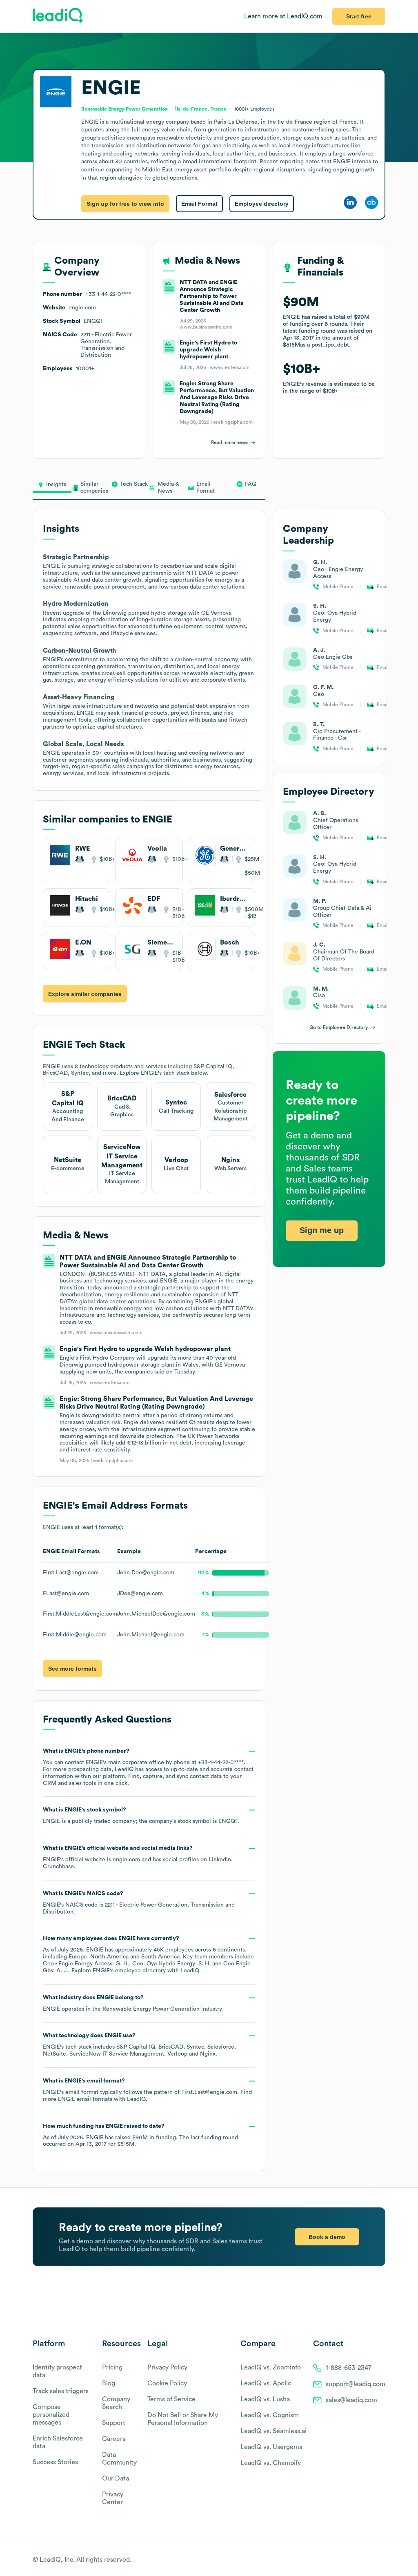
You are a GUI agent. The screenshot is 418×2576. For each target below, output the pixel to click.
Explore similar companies (85, 994)
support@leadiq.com (356, 2384)
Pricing (112, 2367)
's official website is (137, 1857)
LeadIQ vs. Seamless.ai (273, 2431)
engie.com (126, 1860)
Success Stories (55, 2462)
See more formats (72, 1669)
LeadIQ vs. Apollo (266, 2383)
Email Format (199, 204)
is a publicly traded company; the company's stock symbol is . (141, 1816)
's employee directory (129, 1971)
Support (114, 2423)
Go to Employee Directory (339, 1027)
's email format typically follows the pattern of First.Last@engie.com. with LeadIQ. (147, 2090)
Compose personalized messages (51, 2415)
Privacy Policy (167, 2367)
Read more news (230, 442)
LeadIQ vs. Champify (271, 2463)
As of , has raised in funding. (140, 2135)
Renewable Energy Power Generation (151, 2009)
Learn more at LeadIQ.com (283, 16)
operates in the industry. (133, 2003)
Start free (359, 16)
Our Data (116, 2478)
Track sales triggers (61, 2391)
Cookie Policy (167, 2383)
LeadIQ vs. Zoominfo (271, 2367)
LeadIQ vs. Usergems (271, 2447)
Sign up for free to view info (125, 204)
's (139, 1903)
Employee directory (262, 204)
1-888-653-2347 (349, 2368)
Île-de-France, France (201, 109)
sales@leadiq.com (351, 2400)
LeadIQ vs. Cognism (270, 2415)
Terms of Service (171, 2399)
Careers (114, 2439)
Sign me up (322, 1230)
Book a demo (327, 2237)
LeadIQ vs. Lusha (265, 2399)
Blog (109, 2383)
